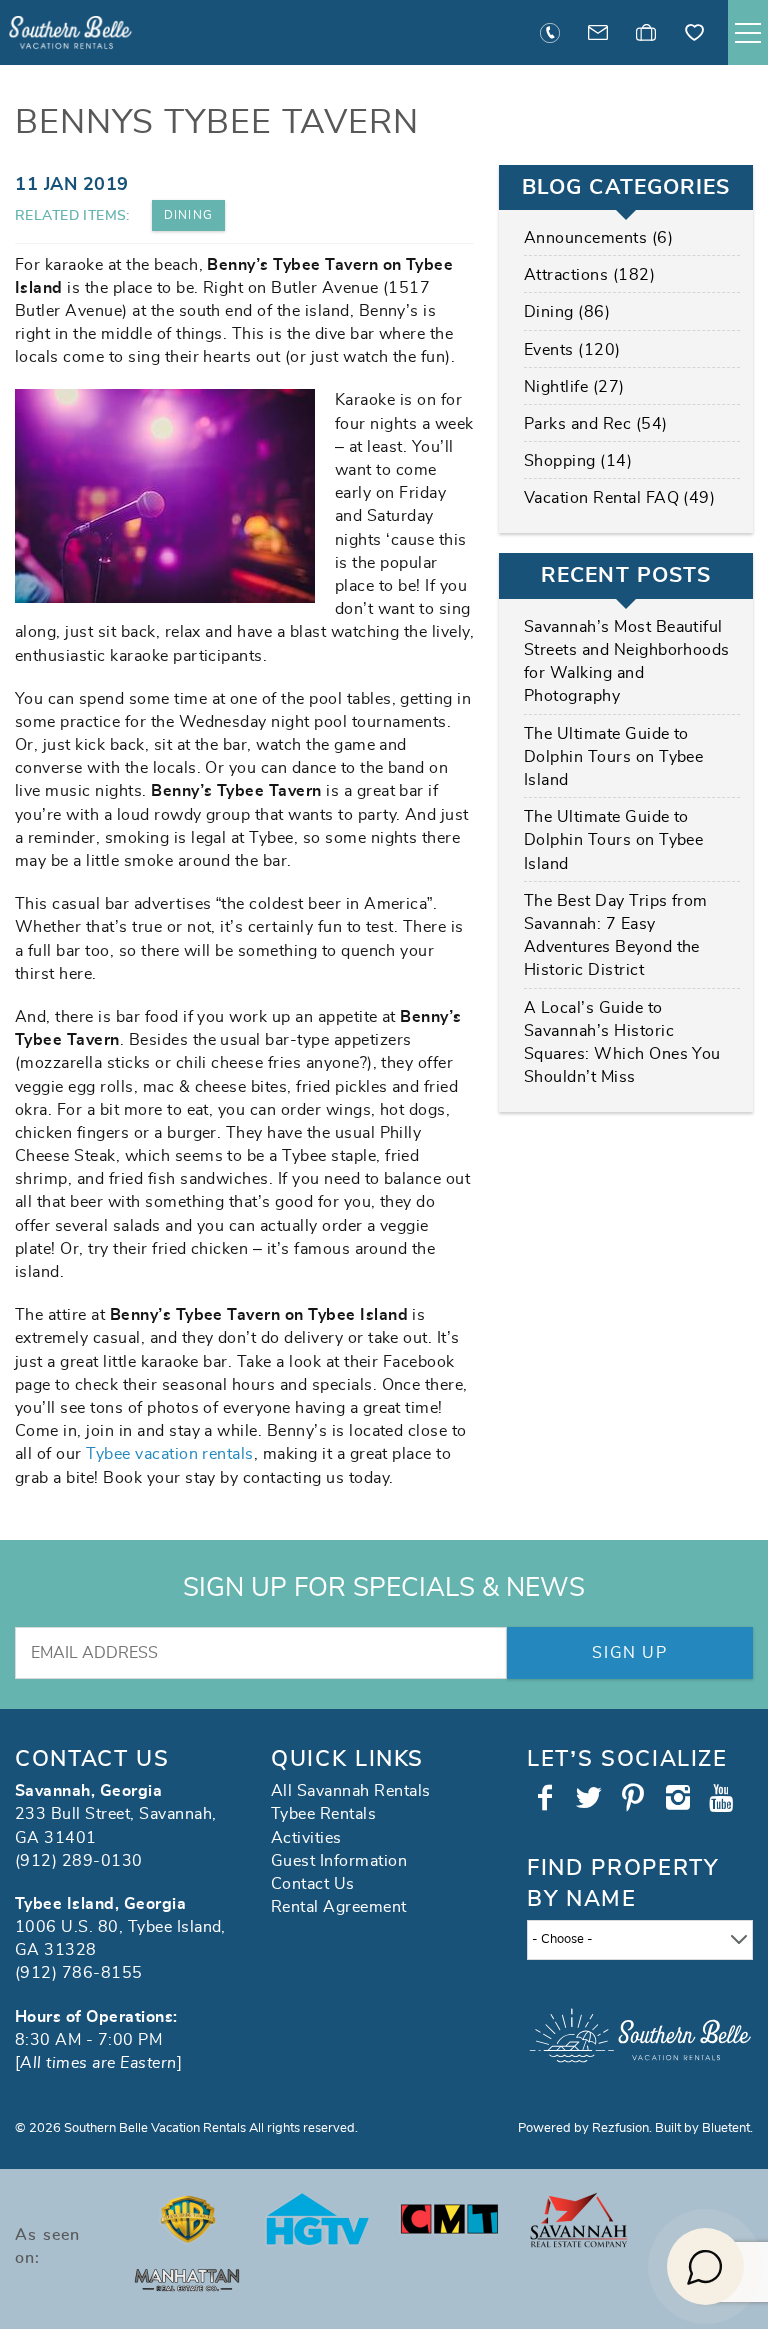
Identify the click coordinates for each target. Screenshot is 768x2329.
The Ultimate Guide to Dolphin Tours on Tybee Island (614, 757)
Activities (306, 1838)
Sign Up (629, 1653)
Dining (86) (567, 312)
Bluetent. (727, 2128)
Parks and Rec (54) (596, 424)
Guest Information (339, 1861)
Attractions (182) (589, 275)
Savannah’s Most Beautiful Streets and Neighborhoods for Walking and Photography (627, 662)
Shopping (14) (578, 461)
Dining (188, 215)
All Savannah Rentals (351, 1791)
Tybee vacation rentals (170, 1454)
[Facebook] (547, 1798)
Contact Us (313, 1884)
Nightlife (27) (574, 387)
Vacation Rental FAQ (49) (620, 498)
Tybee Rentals (323, 1814)
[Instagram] (680, 1798)
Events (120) (572, 350)
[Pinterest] (635, 1798)
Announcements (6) (598, 238)
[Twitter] (591, 1798)
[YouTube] (725, 1798)
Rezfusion (620, 2128)
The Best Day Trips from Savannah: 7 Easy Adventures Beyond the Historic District (616, 936)
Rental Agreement (339, 1907)
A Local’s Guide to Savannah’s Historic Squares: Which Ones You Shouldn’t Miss (622, 1043)
